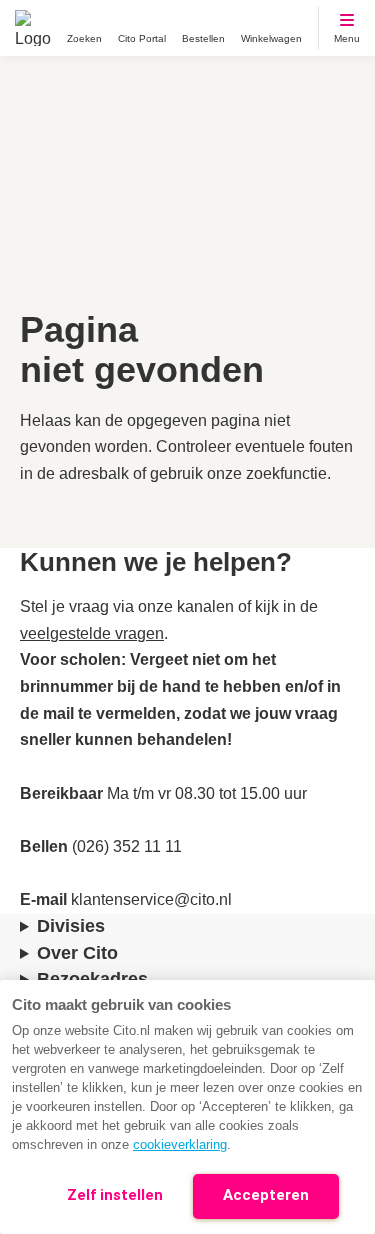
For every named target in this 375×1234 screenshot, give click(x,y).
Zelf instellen (115, 1195)
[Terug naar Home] (33, 28)
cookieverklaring (180, 1144)
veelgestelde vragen (92, 633)
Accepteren (266, 1195)
